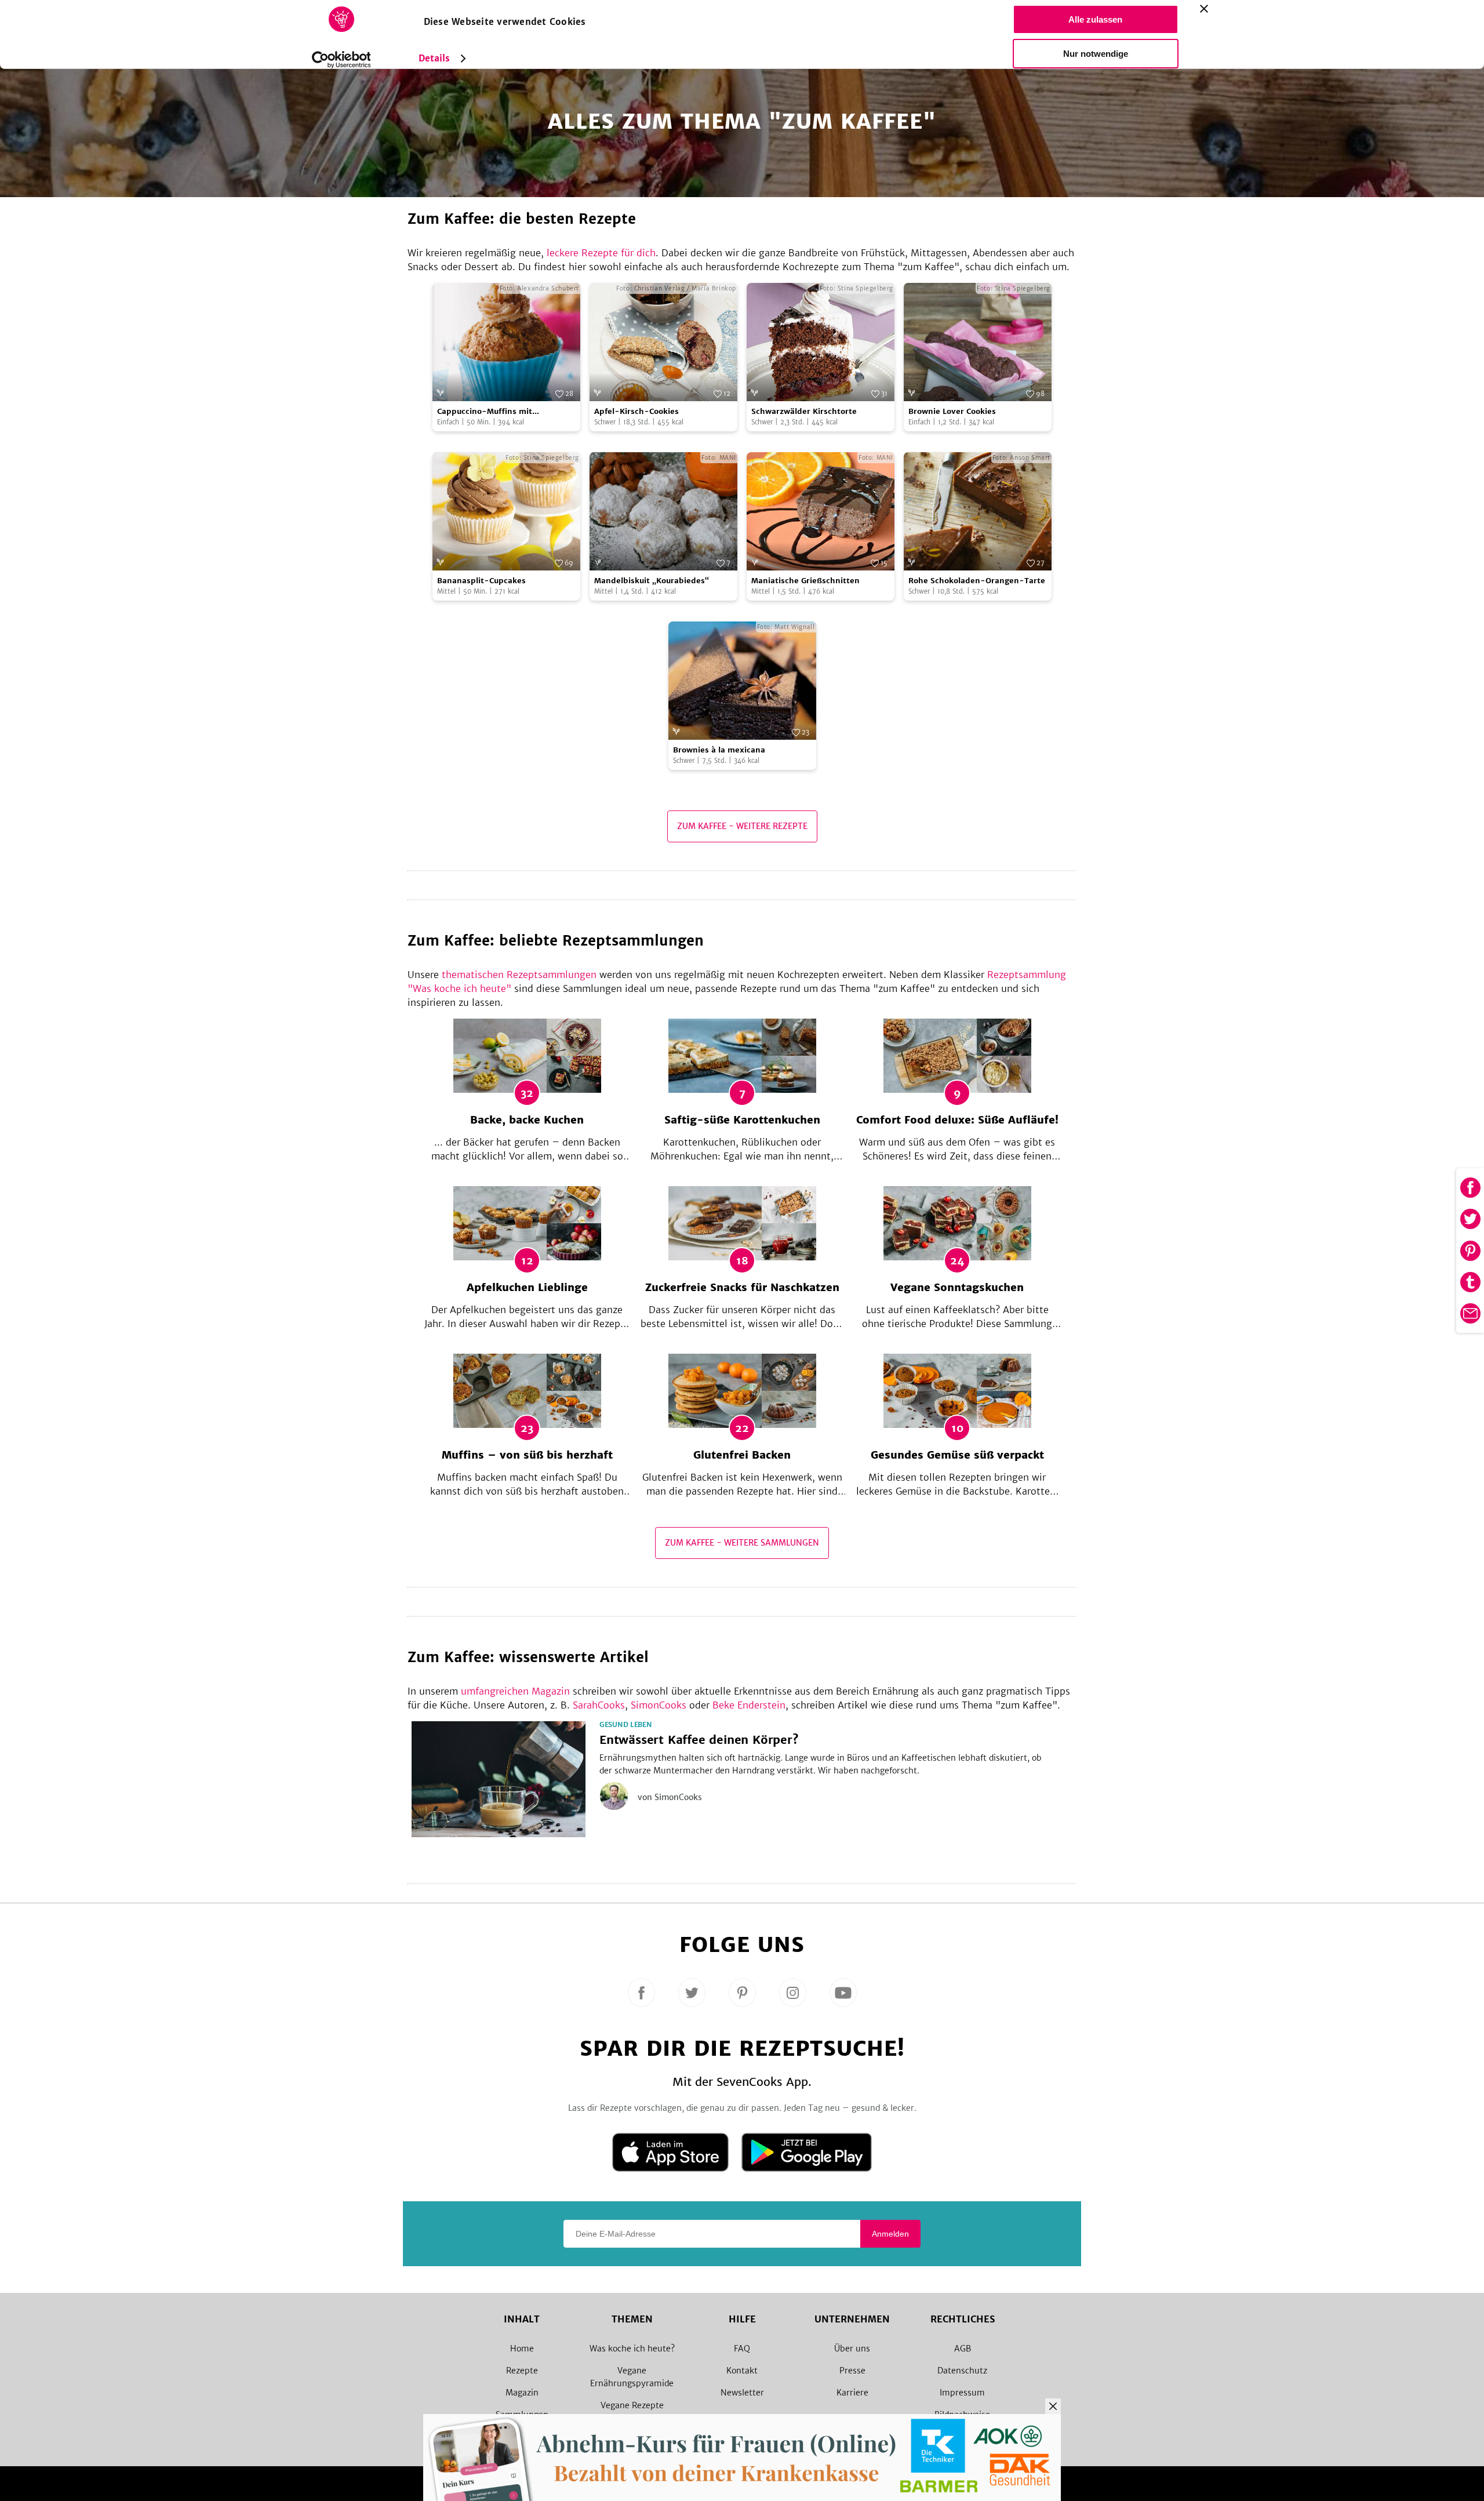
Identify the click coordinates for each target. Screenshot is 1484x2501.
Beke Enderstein (749, 1705)
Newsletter (742, 2393)
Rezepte (522, 2371)
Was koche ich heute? (632, 2349)
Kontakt (742, 2371)
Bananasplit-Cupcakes (481, 581)
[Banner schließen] (1204, 9)
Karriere (852, 2393)
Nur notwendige (1096, 54)
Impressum (962, 2393)
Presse (852, 2371)
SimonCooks (659, 1705)
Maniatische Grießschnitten (805, 581)
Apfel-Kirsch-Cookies (636, 411)
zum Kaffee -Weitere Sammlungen (742, 1543)
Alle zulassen (1095, 19)
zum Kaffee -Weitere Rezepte (742, 826)
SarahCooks (599, 1705)
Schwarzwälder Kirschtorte (804, 411)
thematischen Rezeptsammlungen (519, 975)
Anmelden (890, 2234)
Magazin (522, 2393)
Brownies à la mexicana (719, 750)
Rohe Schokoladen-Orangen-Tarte (977, 581)
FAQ (742, 2349)
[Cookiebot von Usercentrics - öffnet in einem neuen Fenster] (341, 60)
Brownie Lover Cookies (952, 411)
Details (434, 58)
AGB (963, 2349)
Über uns (852, 2349)
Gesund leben (625, 1725)
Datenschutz (962, 2371)
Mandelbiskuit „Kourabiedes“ (652, 581)
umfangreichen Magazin (515, 1691)
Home (522, 2349)
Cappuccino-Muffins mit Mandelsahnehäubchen (485, 412)
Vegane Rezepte (632, 2405)
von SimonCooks (670, 1797)
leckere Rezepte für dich (601, 253)
